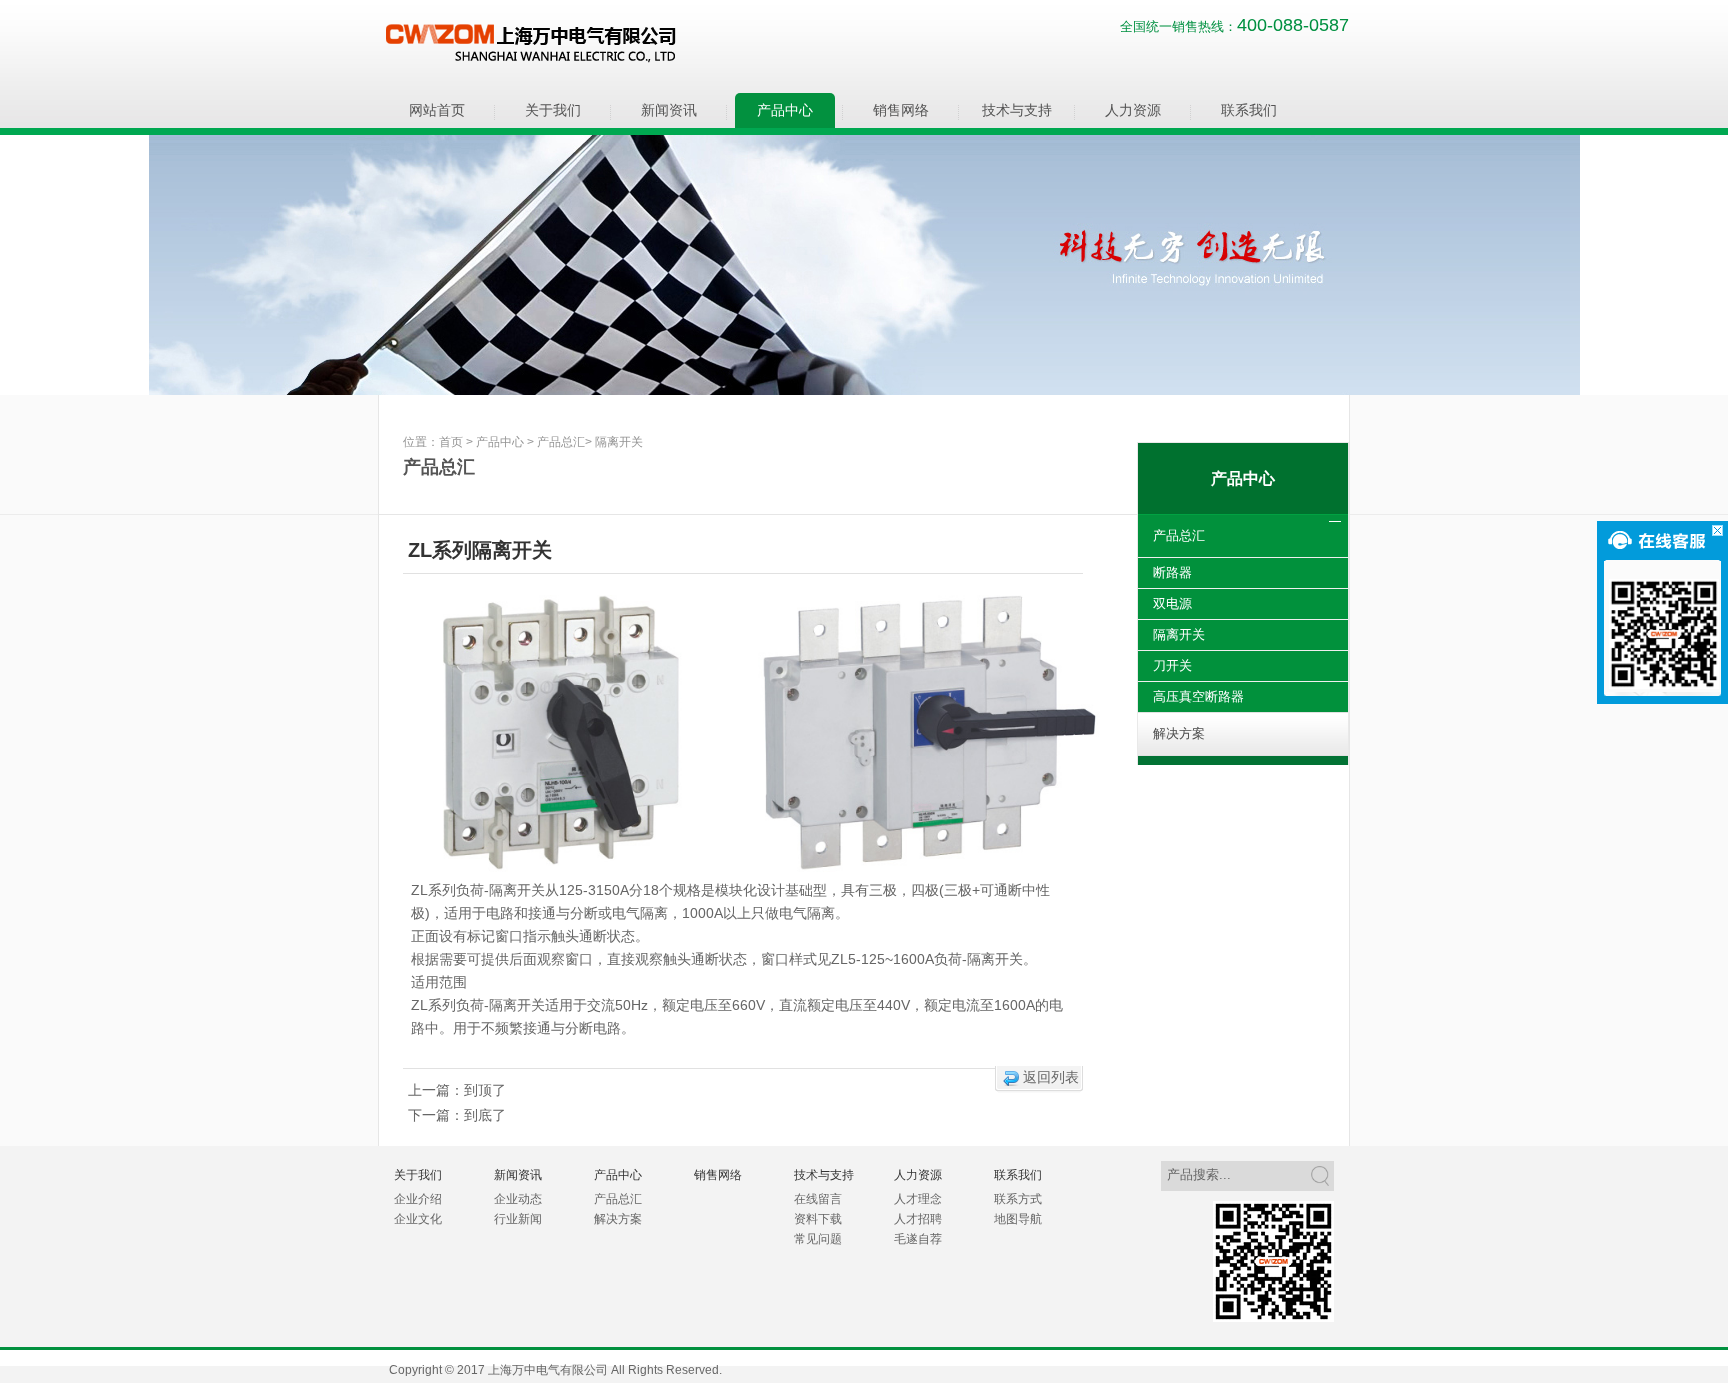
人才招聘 (918, 1219)
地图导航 (1018, 1219)
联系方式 (1018, 1199)
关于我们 (553, 110)
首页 (451, 442)
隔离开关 (619, 442)
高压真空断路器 (1198, 696)
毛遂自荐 (918, 1239)
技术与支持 (1017, 110)
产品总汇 (561, 442)
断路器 (1172, 572)
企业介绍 (418, 1199)
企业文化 (418, 1219)
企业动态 (518, 1199)
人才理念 (918, 1199)
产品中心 (785, 110)
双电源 (1172, 603)
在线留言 (818, 1199)
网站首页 (437, 110)
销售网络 (901, 110)
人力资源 (1133, 110)
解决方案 (1179, 733)
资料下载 (818, 1219)
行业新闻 (518, 1219)
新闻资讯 (669, 110)
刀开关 (1172, 665)
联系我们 (1249, 110)
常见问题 (818, 1239)
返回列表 (1051, 1077)
